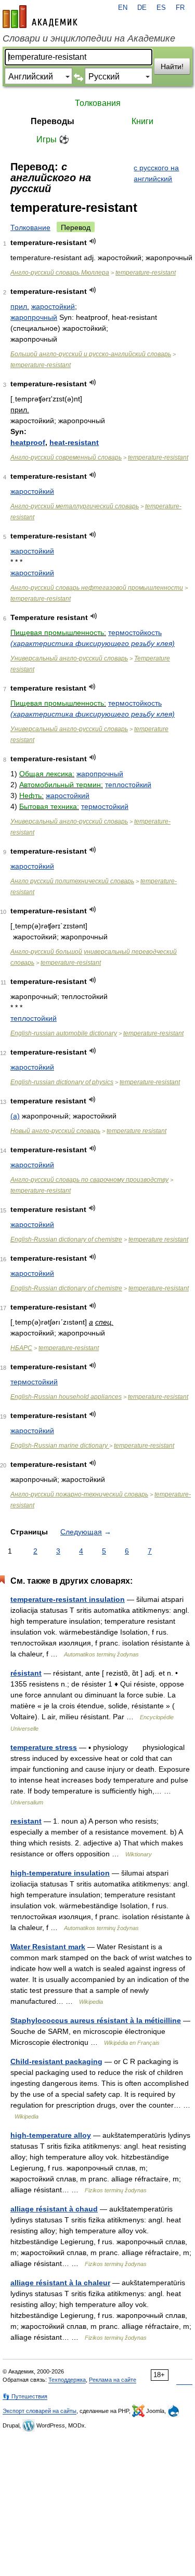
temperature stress (44, 1747)
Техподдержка (67, 2380)
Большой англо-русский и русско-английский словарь (91, 354)
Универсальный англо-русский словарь (69, 658)
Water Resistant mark (48, 1947)
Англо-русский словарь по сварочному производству (89, 1180)
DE (142, 8)
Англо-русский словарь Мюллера (60, 273)
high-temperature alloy (51, 2135)
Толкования (98, 103)
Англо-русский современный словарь (66, 457)
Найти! (172, 66)
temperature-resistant (146, 273)
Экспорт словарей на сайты (40, 2411)
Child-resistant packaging (56, 2061)
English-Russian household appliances (66, 1397)
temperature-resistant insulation (68, 1599)
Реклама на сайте (113, 2380)
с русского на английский (156, 173)
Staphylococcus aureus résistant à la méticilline (96, 2020)
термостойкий (105, 806)
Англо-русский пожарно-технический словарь (79, 1494)
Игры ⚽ (53, 139)
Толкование (30, 227)
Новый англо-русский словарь (55, 1131)
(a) (15, 1116)
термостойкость (135, 632)
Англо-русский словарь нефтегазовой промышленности (97, 588)
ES (161, 8)
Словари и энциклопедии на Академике (89, 38)
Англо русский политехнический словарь (72, 881)
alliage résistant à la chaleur (60, 2283)
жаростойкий (53, 306)
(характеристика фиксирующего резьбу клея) (93, 643)
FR (180, 8)
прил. (20, 306)
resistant (26, 1821)
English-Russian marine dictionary (60, 1446)
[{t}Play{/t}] (93, 241)
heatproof (28, 442)
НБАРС (21, 1348)
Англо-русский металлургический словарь (75, 506)
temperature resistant (136, 1131)
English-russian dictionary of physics (62, 1082)
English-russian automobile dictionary (64, 1033)
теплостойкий (128, 785)
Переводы (53, 121)
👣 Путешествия (25, 2396)
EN (123, 8)
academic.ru (40, 17)
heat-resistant (74, 442)
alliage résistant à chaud (54, 2209)
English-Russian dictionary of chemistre (66, 1239)
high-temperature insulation (60, 1873)
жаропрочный (34, 317)
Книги (142, 121)
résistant (26, 1673)
